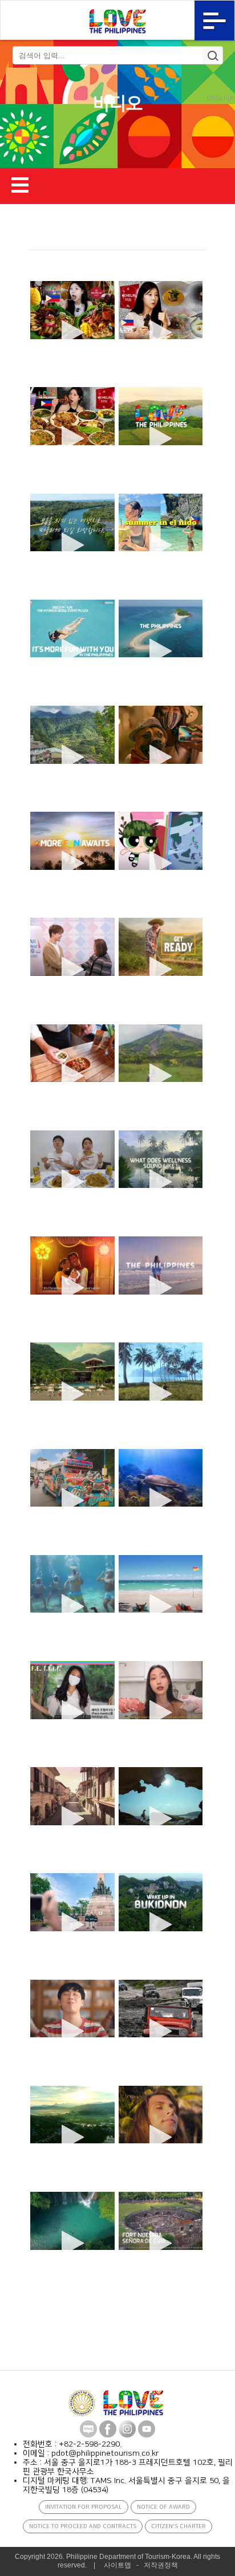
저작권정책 (161, 2565)
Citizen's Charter (179, 2526)
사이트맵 (117, 2565)
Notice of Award (163, 2507)
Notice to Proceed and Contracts (83, 2526)
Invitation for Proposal (84, 2507)
